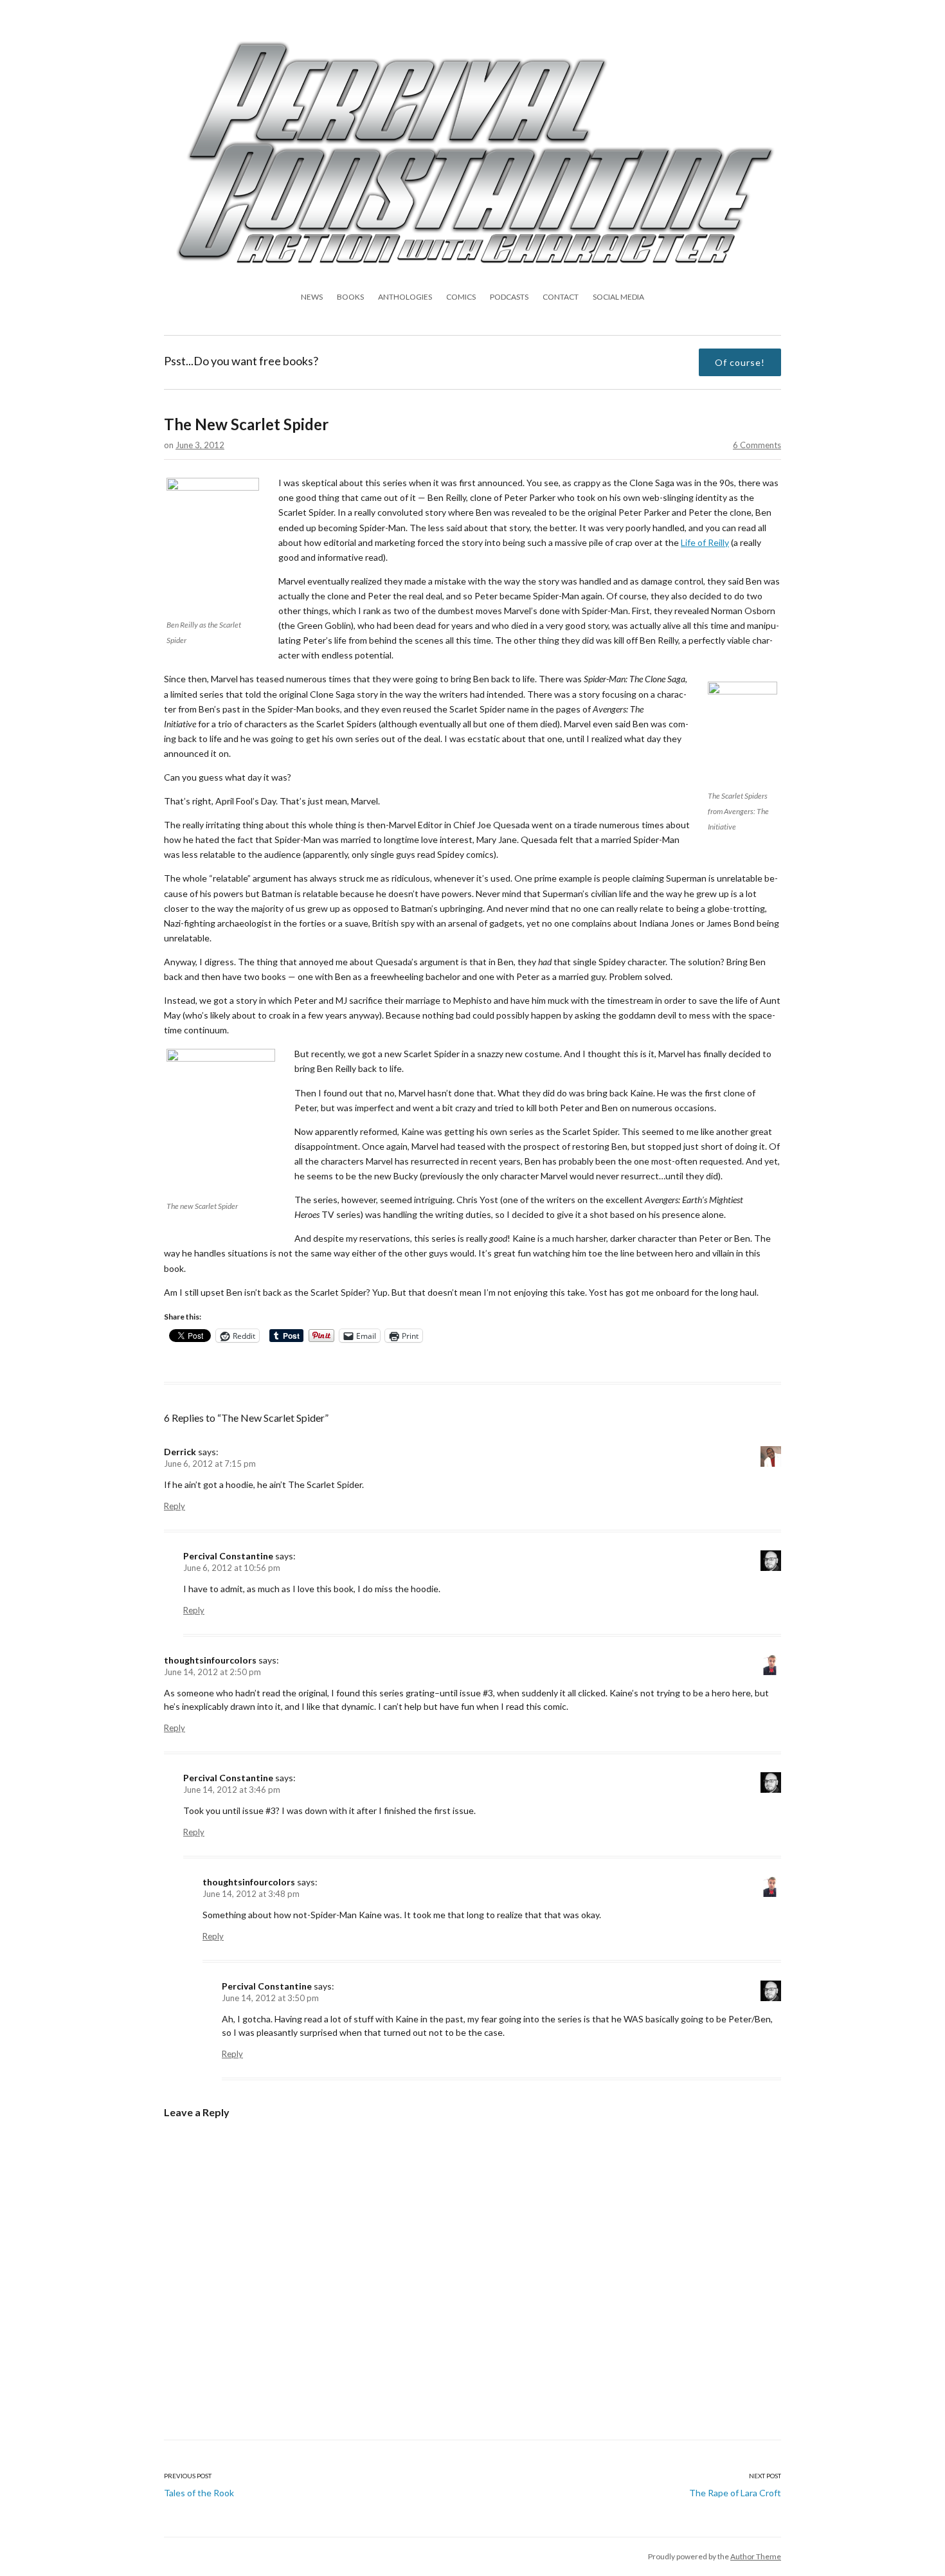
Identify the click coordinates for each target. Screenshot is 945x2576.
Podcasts (509, 297)
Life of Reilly (705, 542)
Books (350, 297)
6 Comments (757, 445)
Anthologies (405, 297)
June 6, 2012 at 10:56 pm (232, 1568)
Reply (175, 1506)
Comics (461, 297)
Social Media (618, 297)
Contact (561, 297)
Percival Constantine (228, 1556)
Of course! (740, 362)
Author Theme (756, 2556)
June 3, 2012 (200, 445)
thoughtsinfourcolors (210, 1660)
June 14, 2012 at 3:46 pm (232, 1790)
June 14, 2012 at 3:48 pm (251, 1894)
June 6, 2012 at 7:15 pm (210, 1464)
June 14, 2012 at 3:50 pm (270, 1998)
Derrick (180, 1452)
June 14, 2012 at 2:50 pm (212, 1672)
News (312, 297)
